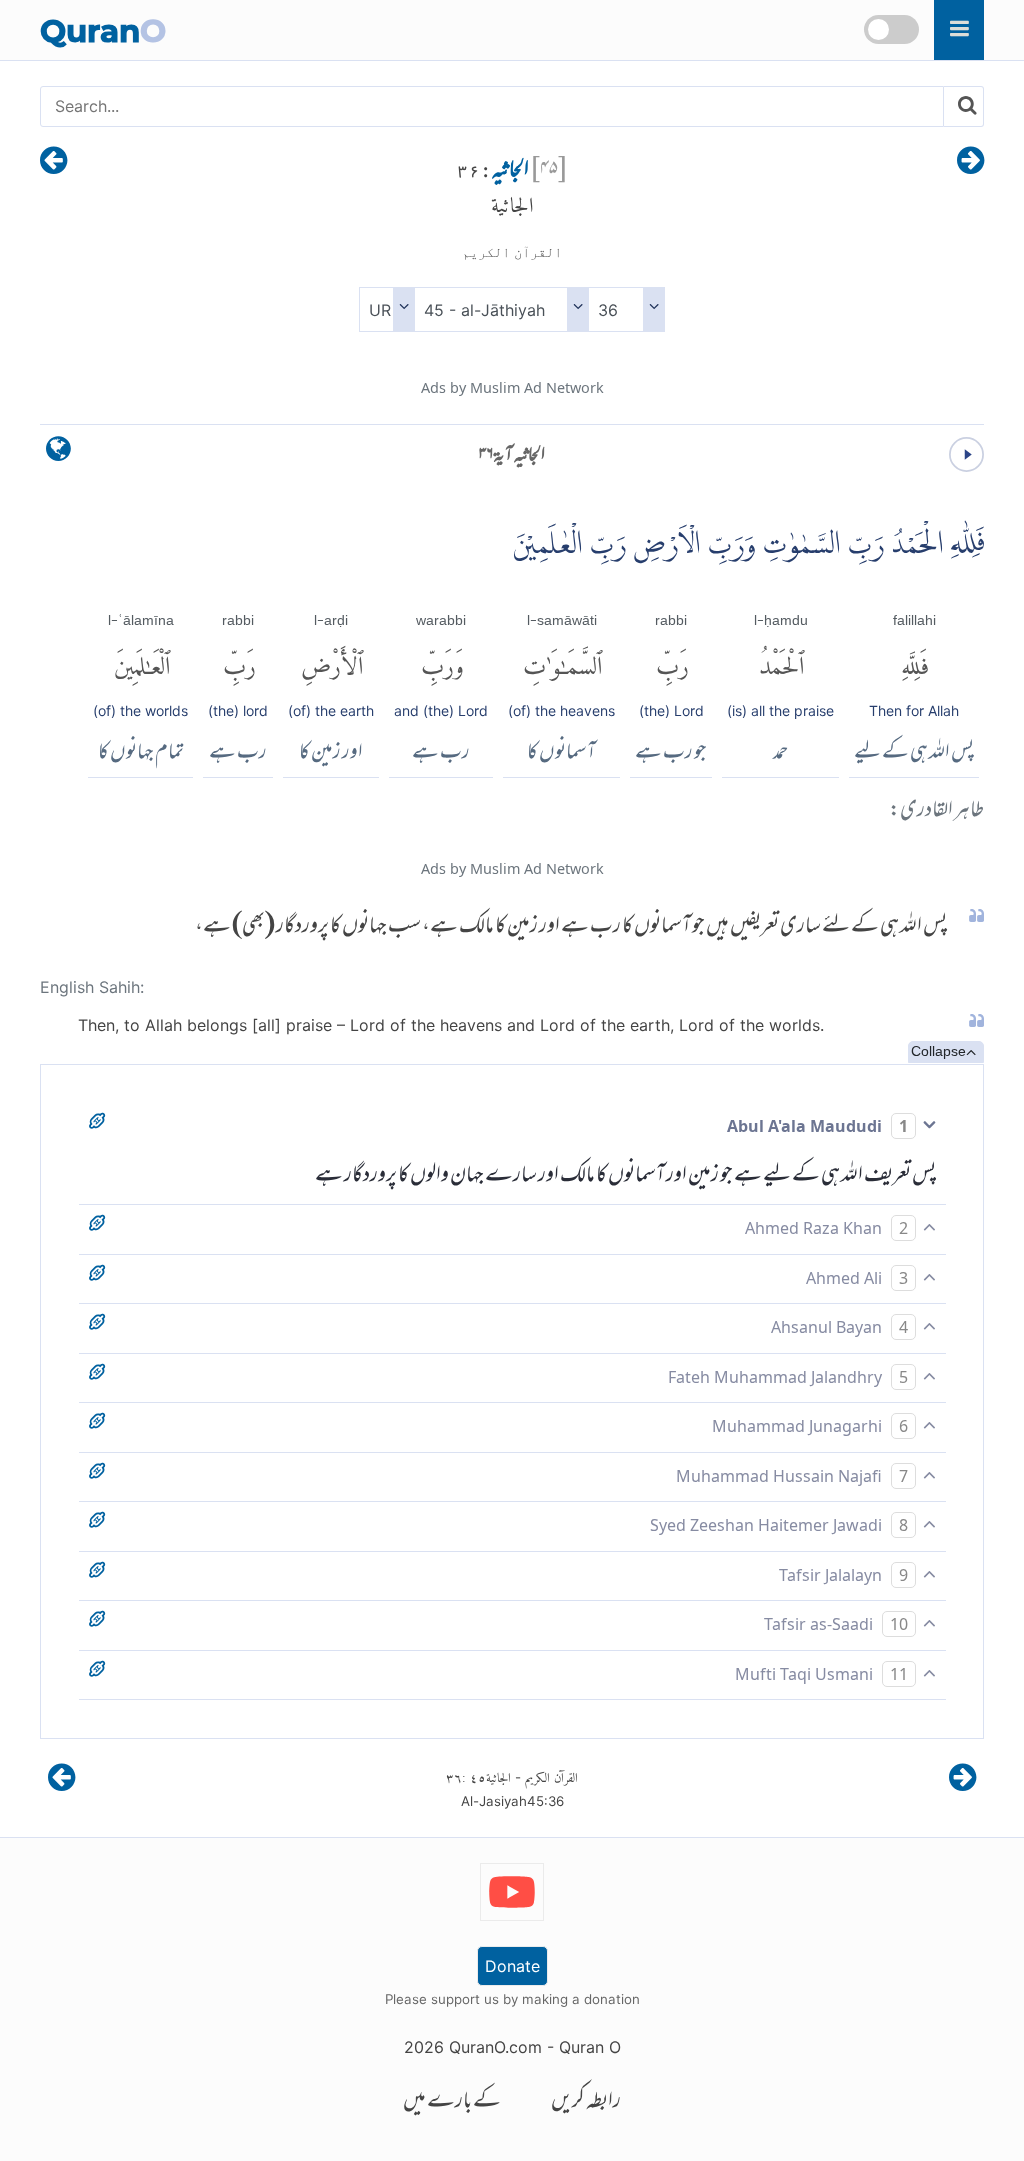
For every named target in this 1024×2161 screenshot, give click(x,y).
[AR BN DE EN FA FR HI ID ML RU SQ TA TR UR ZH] (386, 309)
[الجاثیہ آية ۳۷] (53, 162)
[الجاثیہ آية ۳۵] (970, 162)
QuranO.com (495, 2047)
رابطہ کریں (586, 2102)
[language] (58, 453)
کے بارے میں (452, 2102)
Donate (512, 1966)
